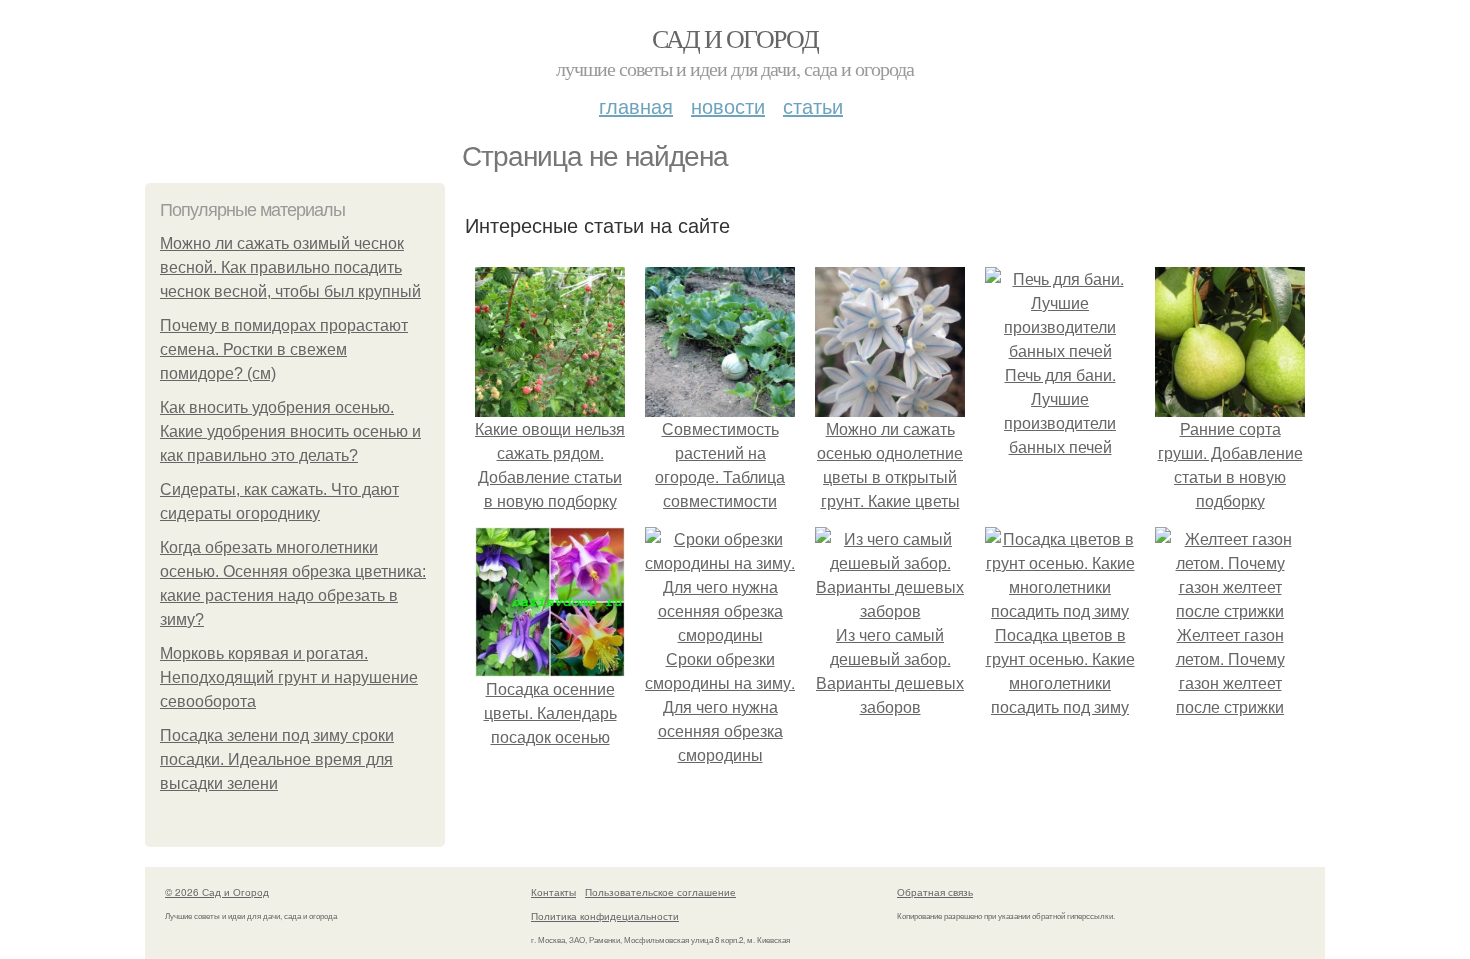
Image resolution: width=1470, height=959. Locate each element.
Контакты (553, 892)
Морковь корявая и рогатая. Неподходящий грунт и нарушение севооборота (289, 677)
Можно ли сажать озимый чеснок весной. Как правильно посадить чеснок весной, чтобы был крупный (290, 267)
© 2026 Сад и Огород (217, 892)
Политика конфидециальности (605, 916)
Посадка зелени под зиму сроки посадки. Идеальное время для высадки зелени (277, 759)
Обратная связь (935, 892)
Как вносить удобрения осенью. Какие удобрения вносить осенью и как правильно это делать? (290, 431)
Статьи (813, 105)
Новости (728, 105)
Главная (636, 105)
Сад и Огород (735, 38)
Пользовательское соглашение (660, 892)
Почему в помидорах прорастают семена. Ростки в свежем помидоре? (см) (284, 349)
